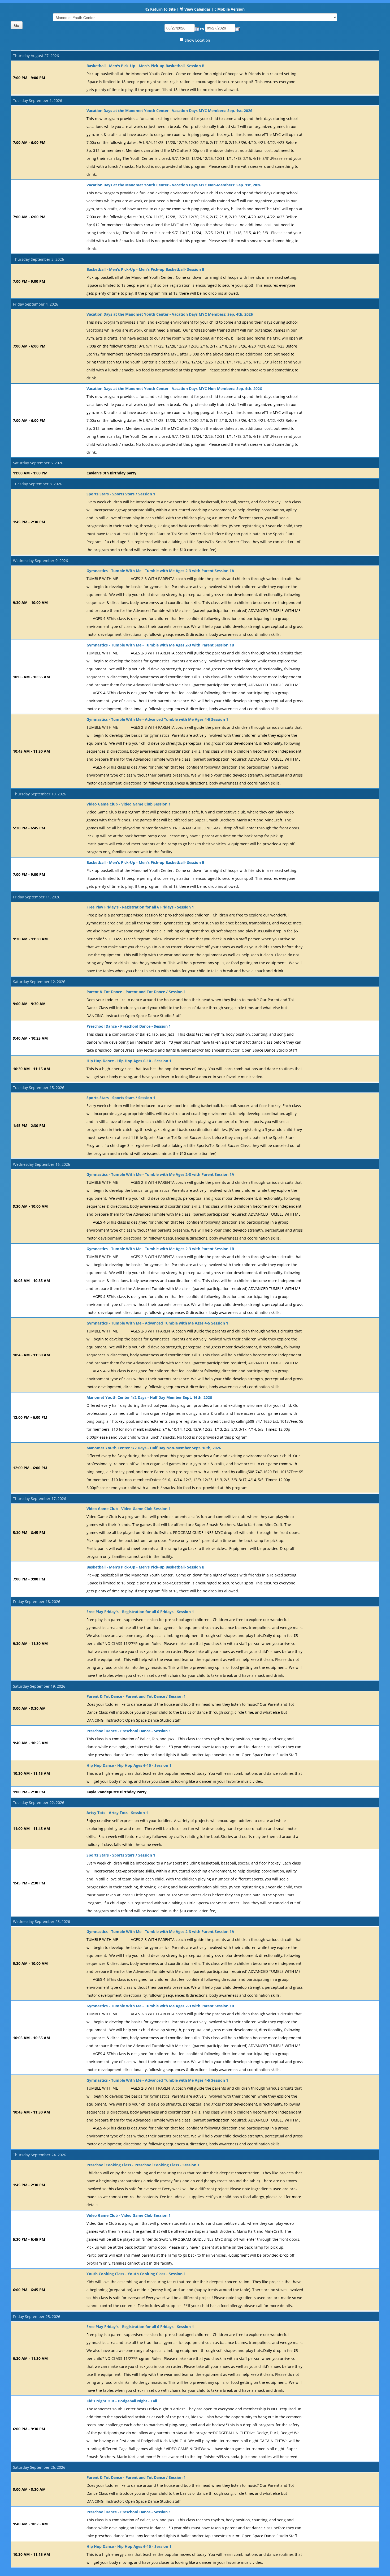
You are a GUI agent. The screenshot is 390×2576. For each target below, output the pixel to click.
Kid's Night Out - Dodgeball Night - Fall (122, 2401)
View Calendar (197, 9)
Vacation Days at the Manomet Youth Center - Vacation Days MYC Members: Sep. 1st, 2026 (169, 111)
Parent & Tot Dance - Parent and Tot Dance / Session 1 (136, 992)
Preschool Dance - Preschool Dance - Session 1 (129, 1026)
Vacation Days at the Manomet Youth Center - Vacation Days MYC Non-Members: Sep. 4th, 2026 (174, 389)
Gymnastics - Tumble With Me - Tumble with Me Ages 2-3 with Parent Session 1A (160, 571)
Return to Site (163, 9)
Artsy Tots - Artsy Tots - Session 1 (117, 1813)
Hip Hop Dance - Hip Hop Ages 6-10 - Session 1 (129, 1061)
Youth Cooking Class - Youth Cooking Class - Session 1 (136, 2274)
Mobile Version (231, 9)
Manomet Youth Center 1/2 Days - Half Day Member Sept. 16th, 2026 (149, 1397)
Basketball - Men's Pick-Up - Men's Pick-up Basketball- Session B (145, 66)
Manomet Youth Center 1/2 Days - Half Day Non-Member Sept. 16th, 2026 (154, 1448)
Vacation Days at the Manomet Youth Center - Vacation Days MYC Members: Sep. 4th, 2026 (170, 314)
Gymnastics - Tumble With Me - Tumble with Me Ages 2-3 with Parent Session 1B (160, 645)
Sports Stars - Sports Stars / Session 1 (121, 494)
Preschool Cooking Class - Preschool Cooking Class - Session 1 (143, 2165)
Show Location (197, 40)
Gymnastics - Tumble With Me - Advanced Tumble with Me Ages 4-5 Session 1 (157, 719)
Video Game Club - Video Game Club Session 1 (129, 804)
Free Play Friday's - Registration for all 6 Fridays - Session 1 (140, 907)
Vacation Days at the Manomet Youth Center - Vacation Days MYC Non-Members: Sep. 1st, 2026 (174, 185)
